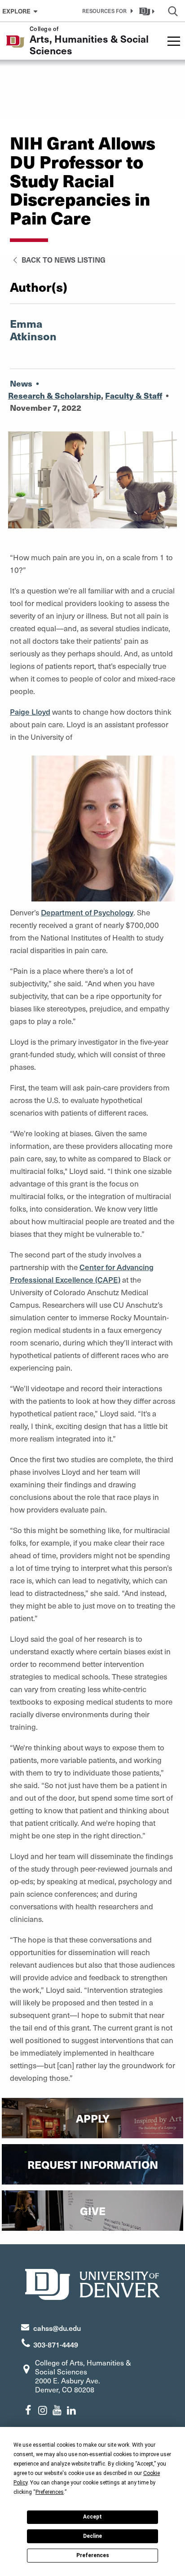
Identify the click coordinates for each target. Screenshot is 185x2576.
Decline (92, 2536)
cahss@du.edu (57, 2328)
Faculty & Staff (134, 395)
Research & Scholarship (55, 395)
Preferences (93, 2555)
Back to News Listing (63, 259)
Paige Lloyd (30, 712)
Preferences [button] (50, 2492)
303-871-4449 (56, 2344)
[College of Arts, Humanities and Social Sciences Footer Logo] (92, 2283)
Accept (92, 2517)
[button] (106, 11)
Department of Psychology (87, 912)
